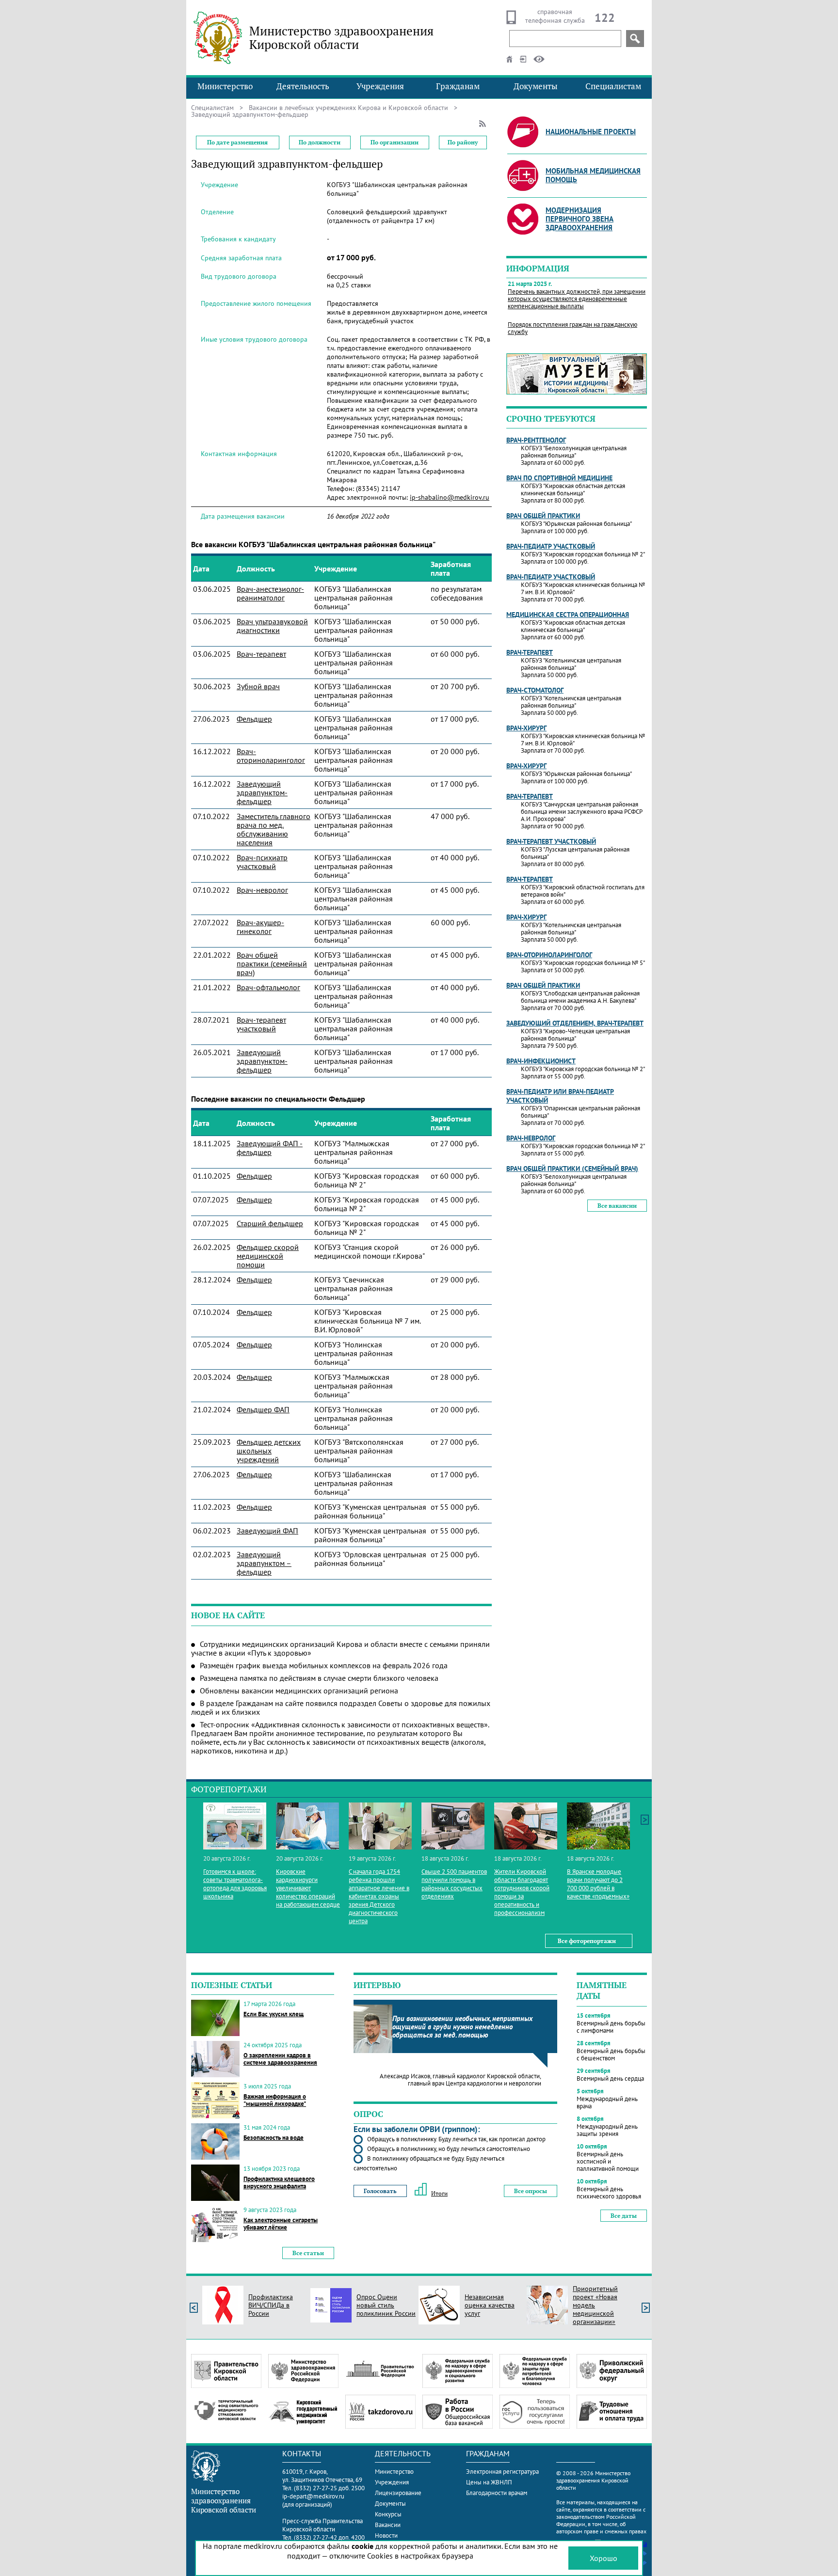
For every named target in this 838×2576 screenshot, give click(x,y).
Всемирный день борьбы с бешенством (611, 2054)
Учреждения (380, 86)
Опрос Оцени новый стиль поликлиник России (386, 2305)
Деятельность (303, 86)
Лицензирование (398, 2493)
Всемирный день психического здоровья (609, 2193)
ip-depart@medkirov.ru (313, 2496)
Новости (386, 2536)
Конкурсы (388, 2514)
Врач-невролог (262, 890)
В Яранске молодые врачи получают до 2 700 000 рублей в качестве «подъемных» (598, 1884)
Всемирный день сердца (610, 2078)
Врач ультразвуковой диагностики (272, 626)
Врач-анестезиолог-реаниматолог (270, 593)
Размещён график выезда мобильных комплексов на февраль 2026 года (324, 1665)
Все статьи (308, 2253)
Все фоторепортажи (587, 1941)
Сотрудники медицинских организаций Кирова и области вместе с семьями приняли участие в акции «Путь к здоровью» (340, 1648)
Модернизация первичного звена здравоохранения (580, 219)
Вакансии (388, 2525)
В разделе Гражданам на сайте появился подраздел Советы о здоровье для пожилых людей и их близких (341, 1707)
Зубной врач (258, 686)
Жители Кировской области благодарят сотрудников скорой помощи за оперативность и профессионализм (522, 1892)
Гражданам (458, 86)
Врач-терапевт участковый (261, 1024)
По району (463, 142)
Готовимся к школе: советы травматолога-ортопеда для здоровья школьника (235, 1884)
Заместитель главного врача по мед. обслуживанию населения (274, 829)
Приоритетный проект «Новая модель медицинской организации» (595, 2305)
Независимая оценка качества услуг (490, 2305)
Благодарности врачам (497, 2493)
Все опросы (531, 2191)
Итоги (439, 2193)
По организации (395, 142)
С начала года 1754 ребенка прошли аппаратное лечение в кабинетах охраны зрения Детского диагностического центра (379, 1896)
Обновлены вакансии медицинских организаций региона (299, 1691)
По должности (320, 142)
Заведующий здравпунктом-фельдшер (262, 792)
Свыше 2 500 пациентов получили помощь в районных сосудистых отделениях (454, 1884)
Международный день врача (607, 2102)
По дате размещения (237, 142)
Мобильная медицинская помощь (593, 175)
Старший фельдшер (270, 1223)
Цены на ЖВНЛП (489, 2482)
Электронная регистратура (502, 2472)
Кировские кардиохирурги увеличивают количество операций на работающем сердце (308, 1888)
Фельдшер (254, 719)
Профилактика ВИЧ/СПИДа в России (271, 2305)
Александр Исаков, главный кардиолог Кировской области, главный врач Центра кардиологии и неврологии (460, 2080)
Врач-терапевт (261, 654)
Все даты (624, 2216)
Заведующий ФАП (267, 1531)
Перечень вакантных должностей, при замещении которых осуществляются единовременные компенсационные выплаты (577, 299)
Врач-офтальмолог (268, 987)
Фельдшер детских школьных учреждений (269, 1451)
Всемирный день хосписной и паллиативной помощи (608, 2161)
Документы (536, 86)
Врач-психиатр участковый (262, 862)
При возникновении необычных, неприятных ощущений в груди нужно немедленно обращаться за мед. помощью (462, 2027)
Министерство (225, 86)
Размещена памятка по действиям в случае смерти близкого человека (319, 1678)
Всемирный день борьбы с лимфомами (611, 2027)
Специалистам (613, 86)
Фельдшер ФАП (263, 1409)
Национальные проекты (591, 132)
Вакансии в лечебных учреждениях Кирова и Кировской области (348, 108)
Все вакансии (617, 1206)
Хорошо (604, 2558)
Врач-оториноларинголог (271, 756)
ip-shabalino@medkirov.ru (450, 497)
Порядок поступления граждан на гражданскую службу (572, 328)
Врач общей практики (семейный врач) (272, 964)
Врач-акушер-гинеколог (260, 927)
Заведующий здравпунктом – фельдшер (264, 1563)
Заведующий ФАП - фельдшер (270, 1148)
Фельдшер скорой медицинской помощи (268, 1256)
